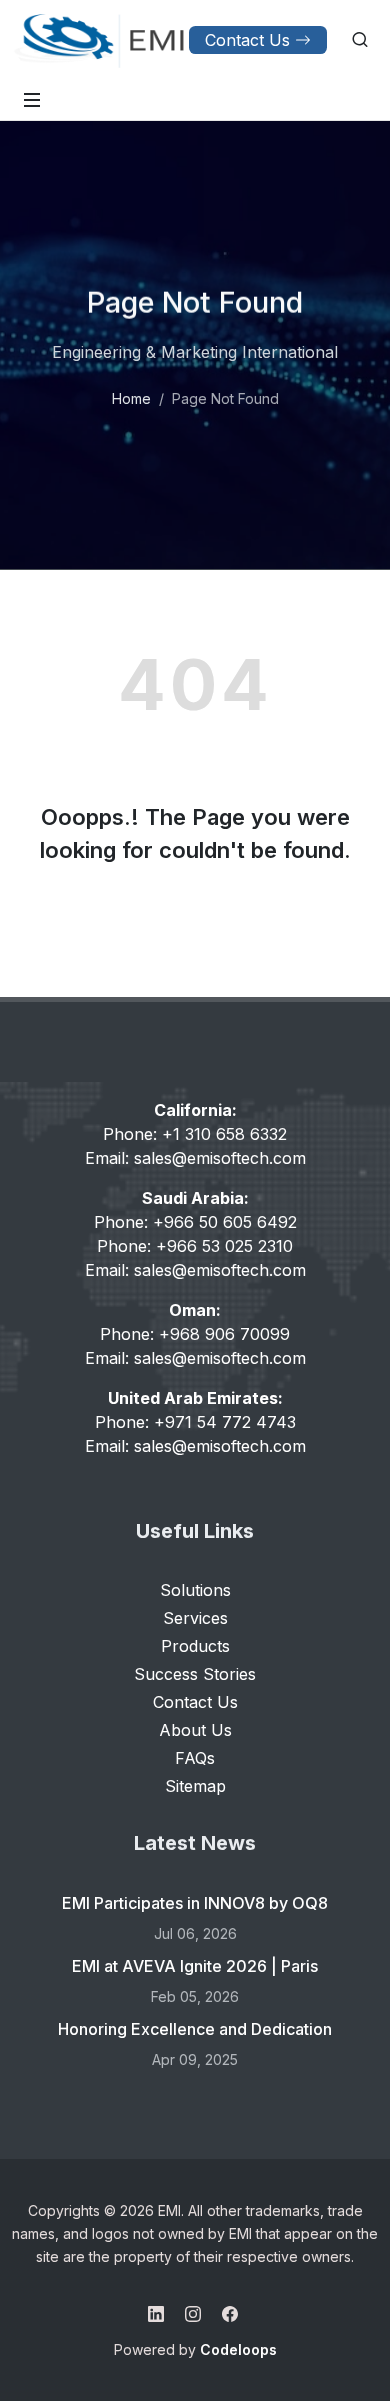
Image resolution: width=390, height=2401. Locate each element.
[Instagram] (193, 2314)
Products (195, 1646)
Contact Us (247, 40)
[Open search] (360, 40)
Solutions (195, 1590)
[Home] (100, 40)
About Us (195, 1730)
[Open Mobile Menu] (32, 100)
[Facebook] (230, 2314)
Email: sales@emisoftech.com (195, 1158)
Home (131, 398)
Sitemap (195, 1786)
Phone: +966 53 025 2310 (195, 1246)
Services (195, 1618)
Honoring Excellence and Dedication (195, 2029)
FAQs (195, 1758)
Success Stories (195, 1674)
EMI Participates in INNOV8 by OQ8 (195, 1903)
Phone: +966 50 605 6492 (195, 1222)
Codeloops (238, 2349)
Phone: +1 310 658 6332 (195, 1134)
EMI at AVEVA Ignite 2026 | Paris (195, 1966)
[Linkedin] (156, 2314)
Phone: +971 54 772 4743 (195, 1422)
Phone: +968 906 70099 (195, 1334)
